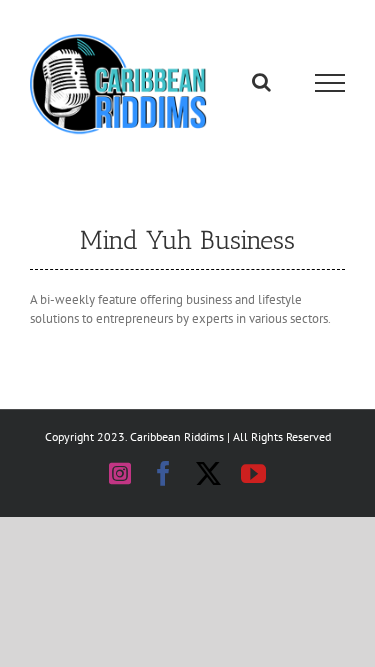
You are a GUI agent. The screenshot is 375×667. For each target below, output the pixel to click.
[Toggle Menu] (330, 87)
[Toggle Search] (261, 86)
